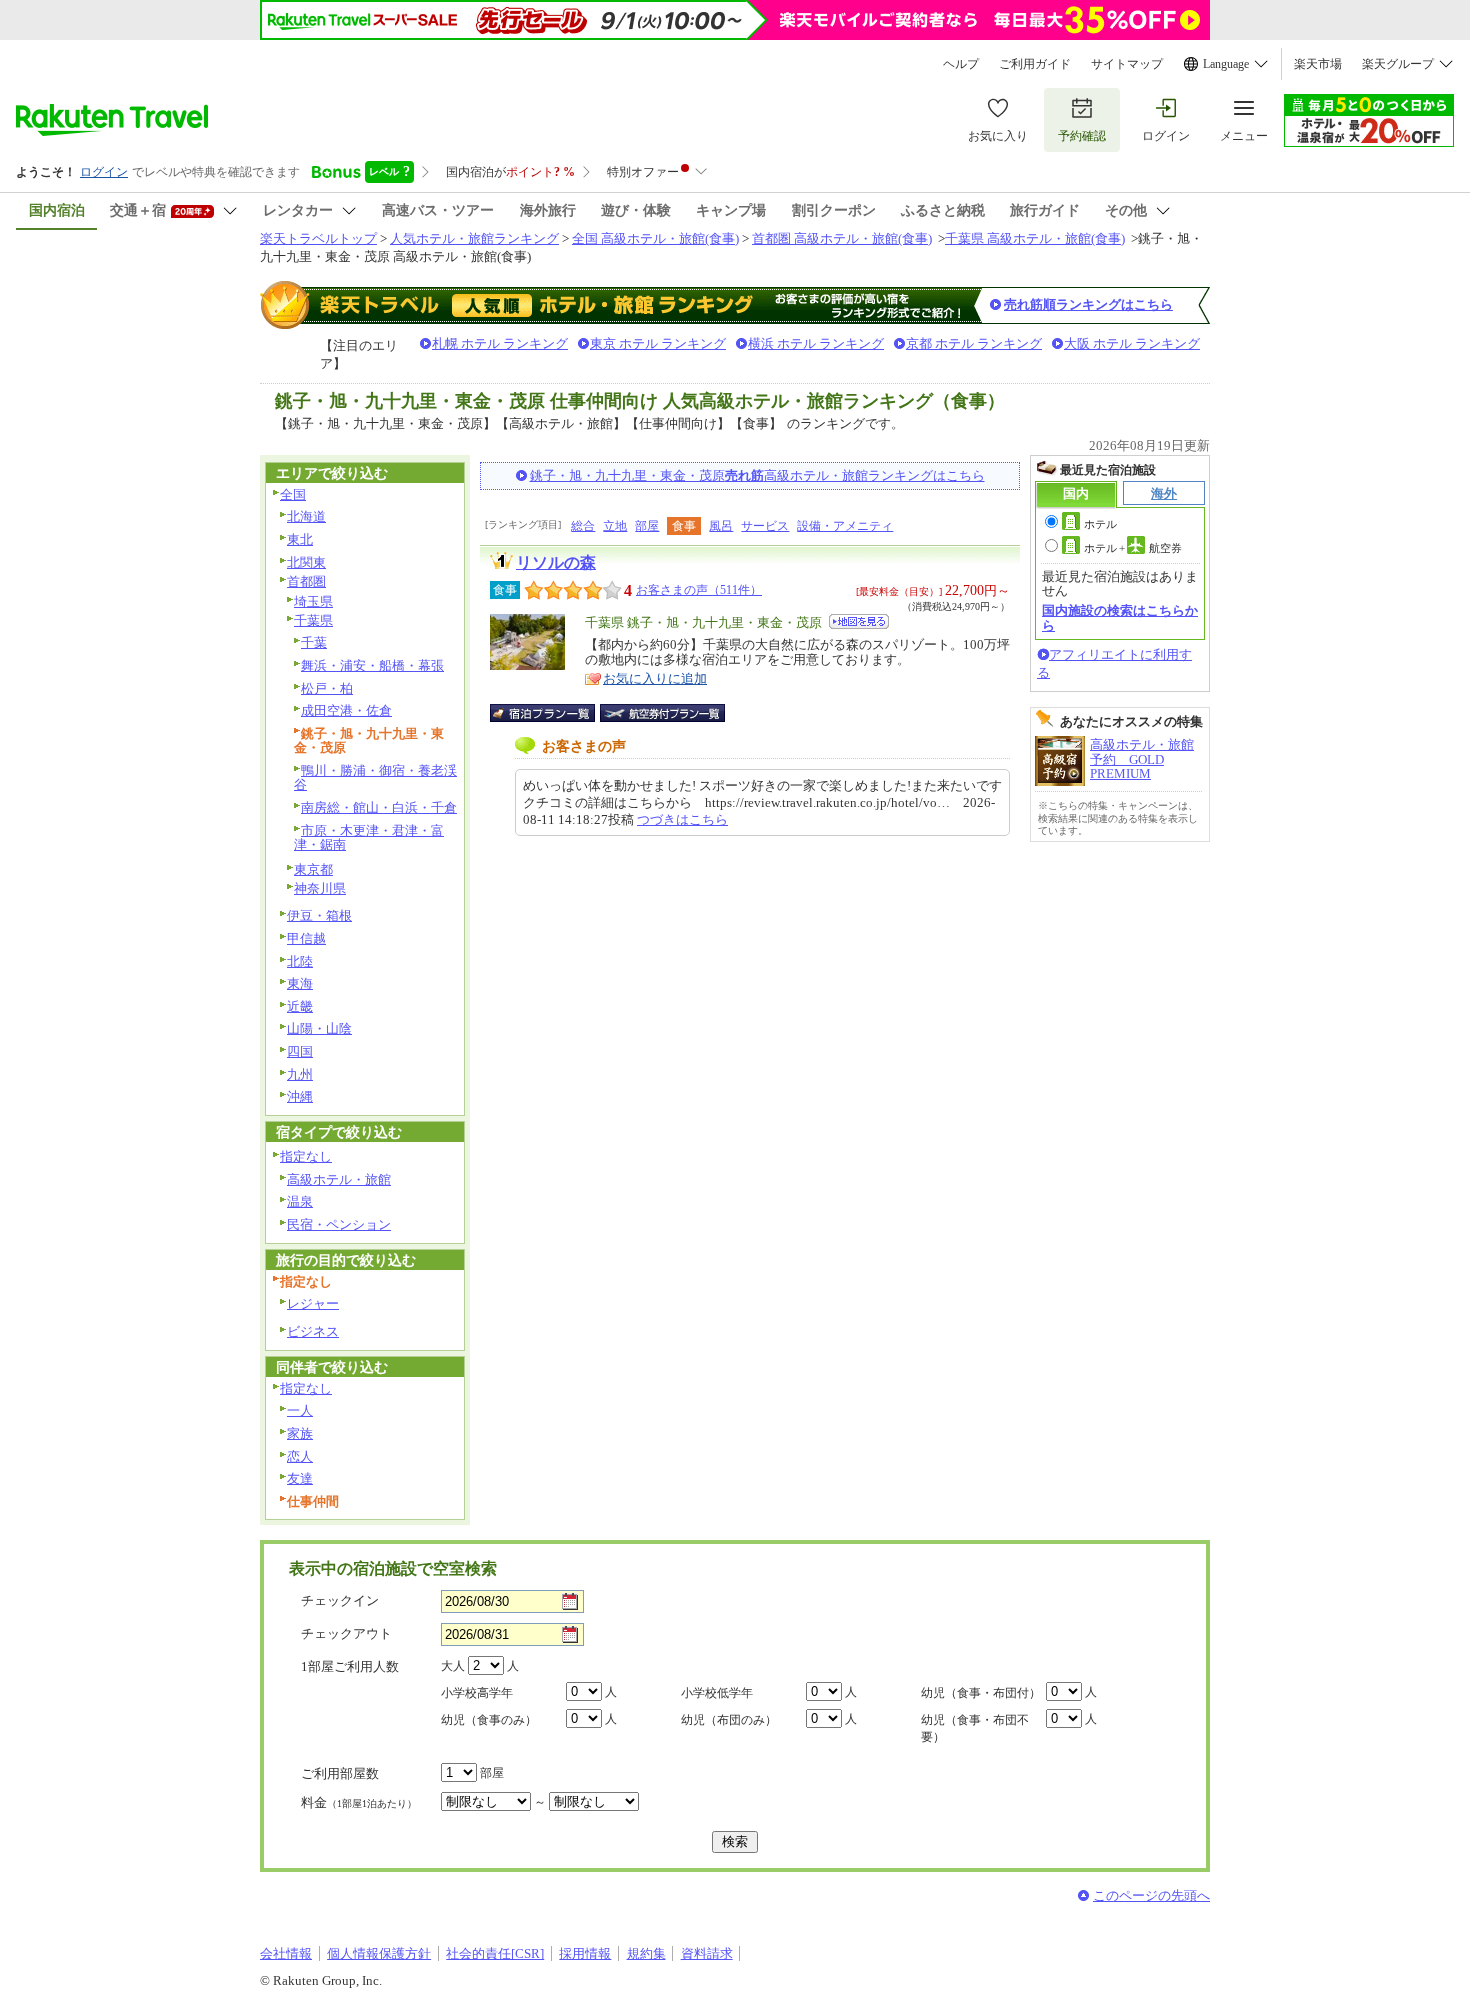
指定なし (306, 1156)
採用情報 (585, 1953)
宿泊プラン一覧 (552, 713)
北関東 (306, 562)
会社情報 (286, 1953)
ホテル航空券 (1133, 548)
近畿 (300, 1006)
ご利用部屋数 (340, 1773)
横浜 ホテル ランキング (816, 343)
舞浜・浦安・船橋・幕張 (372, 665)
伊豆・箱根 (319, 915)
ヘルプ (961, 64)
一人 (300, 1410)
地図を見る (859, 621)
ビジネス (313, 1331)
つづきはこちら (682, 819)
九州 (300, 1074)
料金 (359, 1802)
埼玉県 (313, 601)
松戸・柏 (327, 688)
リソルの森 (556, 562)
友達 (300, 1478)
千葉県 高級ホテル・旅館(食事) (1035, 238)
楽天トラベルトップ (318, 238)
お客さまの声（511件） (699, 590)
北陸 (300, 961)
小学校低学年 (717, 1693)
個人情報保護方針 (379, 1953)
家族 (300, 1433)
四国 (300, 1051)
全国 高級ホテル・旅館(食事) (655, 238)
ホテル (1100, 524)
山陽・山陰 (319, 1028)
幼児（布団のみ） (729, 1720)
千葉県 (313, 620)
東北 (300, 539)
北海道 (306, 516)
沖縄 (300, 1096)
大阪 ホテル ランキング (1132, 343)
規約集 (646, 1953)
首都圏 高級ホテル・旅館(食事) (842, 238)
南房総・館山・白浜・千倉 (379, 807)
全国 (293, 494)
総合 (583, 526)
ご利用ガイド (1035, 64)
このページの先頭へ (1151, 1895)
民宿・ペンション (339, 1224)
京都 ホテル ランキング (974, 343)
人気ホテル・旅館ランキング (474, 238)
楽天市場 (1318, 64)
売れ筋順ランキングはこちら (1088, 304)
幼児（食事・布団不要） (975, 1728)
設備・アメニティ (845, 526)
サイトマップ (1127, 64)
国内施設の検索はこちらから (1120, 617)
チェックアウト (346, 1633)
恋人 (300, 1456)
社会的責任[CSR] (495, 1953)
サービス (765, 526)
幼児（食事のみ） (489, 1720)
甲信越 (306, 938)
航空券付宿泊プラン (662, 713)
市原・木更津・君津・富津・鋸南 (369, 838)
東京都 (313, 869)
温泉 (300, 1201)
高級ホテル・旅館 (339, 1179)
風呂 (721, 526)
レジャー (313, 1303)
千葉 (314, 642)
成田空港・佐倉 (346, 710)
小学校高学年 (477, 1693)
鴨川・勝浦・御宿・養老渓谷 (375, 778)
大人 (453, 1666)
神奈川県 (320, 888)
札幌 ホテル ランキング (500, 343)
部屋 (647, 526)
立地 (615, 526)
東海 (300, 983)
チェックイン (340, 1600)
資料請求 (707, 1953)
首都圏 (306, 581)
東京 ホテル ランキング (658, 343)
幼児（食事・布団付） (981, 1693)
